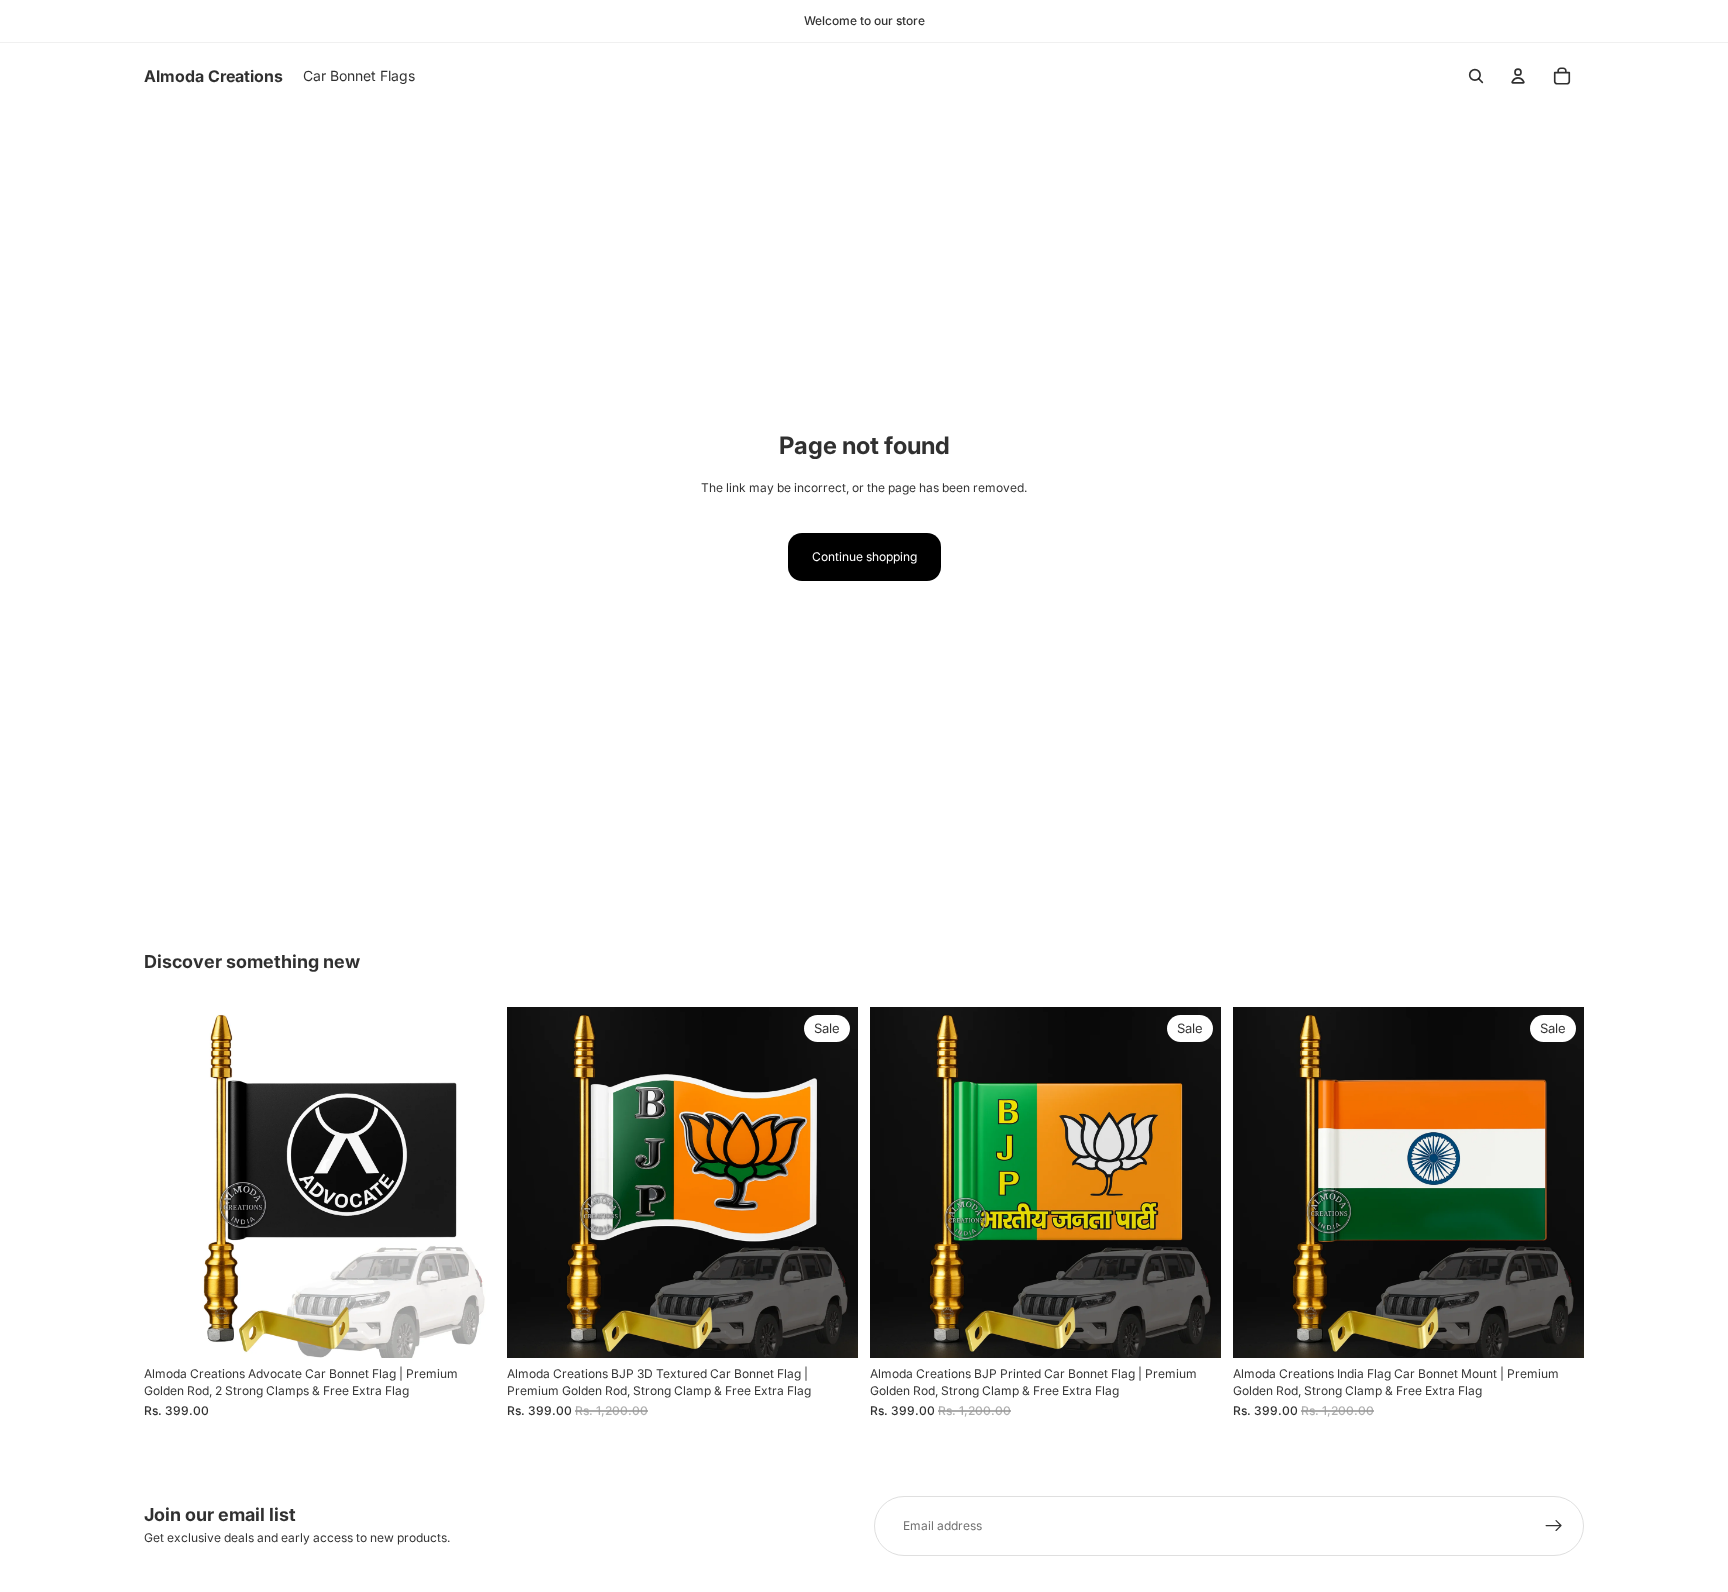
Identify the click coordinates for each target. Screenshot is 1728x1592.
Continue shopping (864, 556)
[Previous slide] (174, 1183)
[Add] (464, 1328)
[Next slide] (465, 1183)
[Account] (1518, 76)
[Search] (1476, 76)
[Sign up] (1554, 1526)
